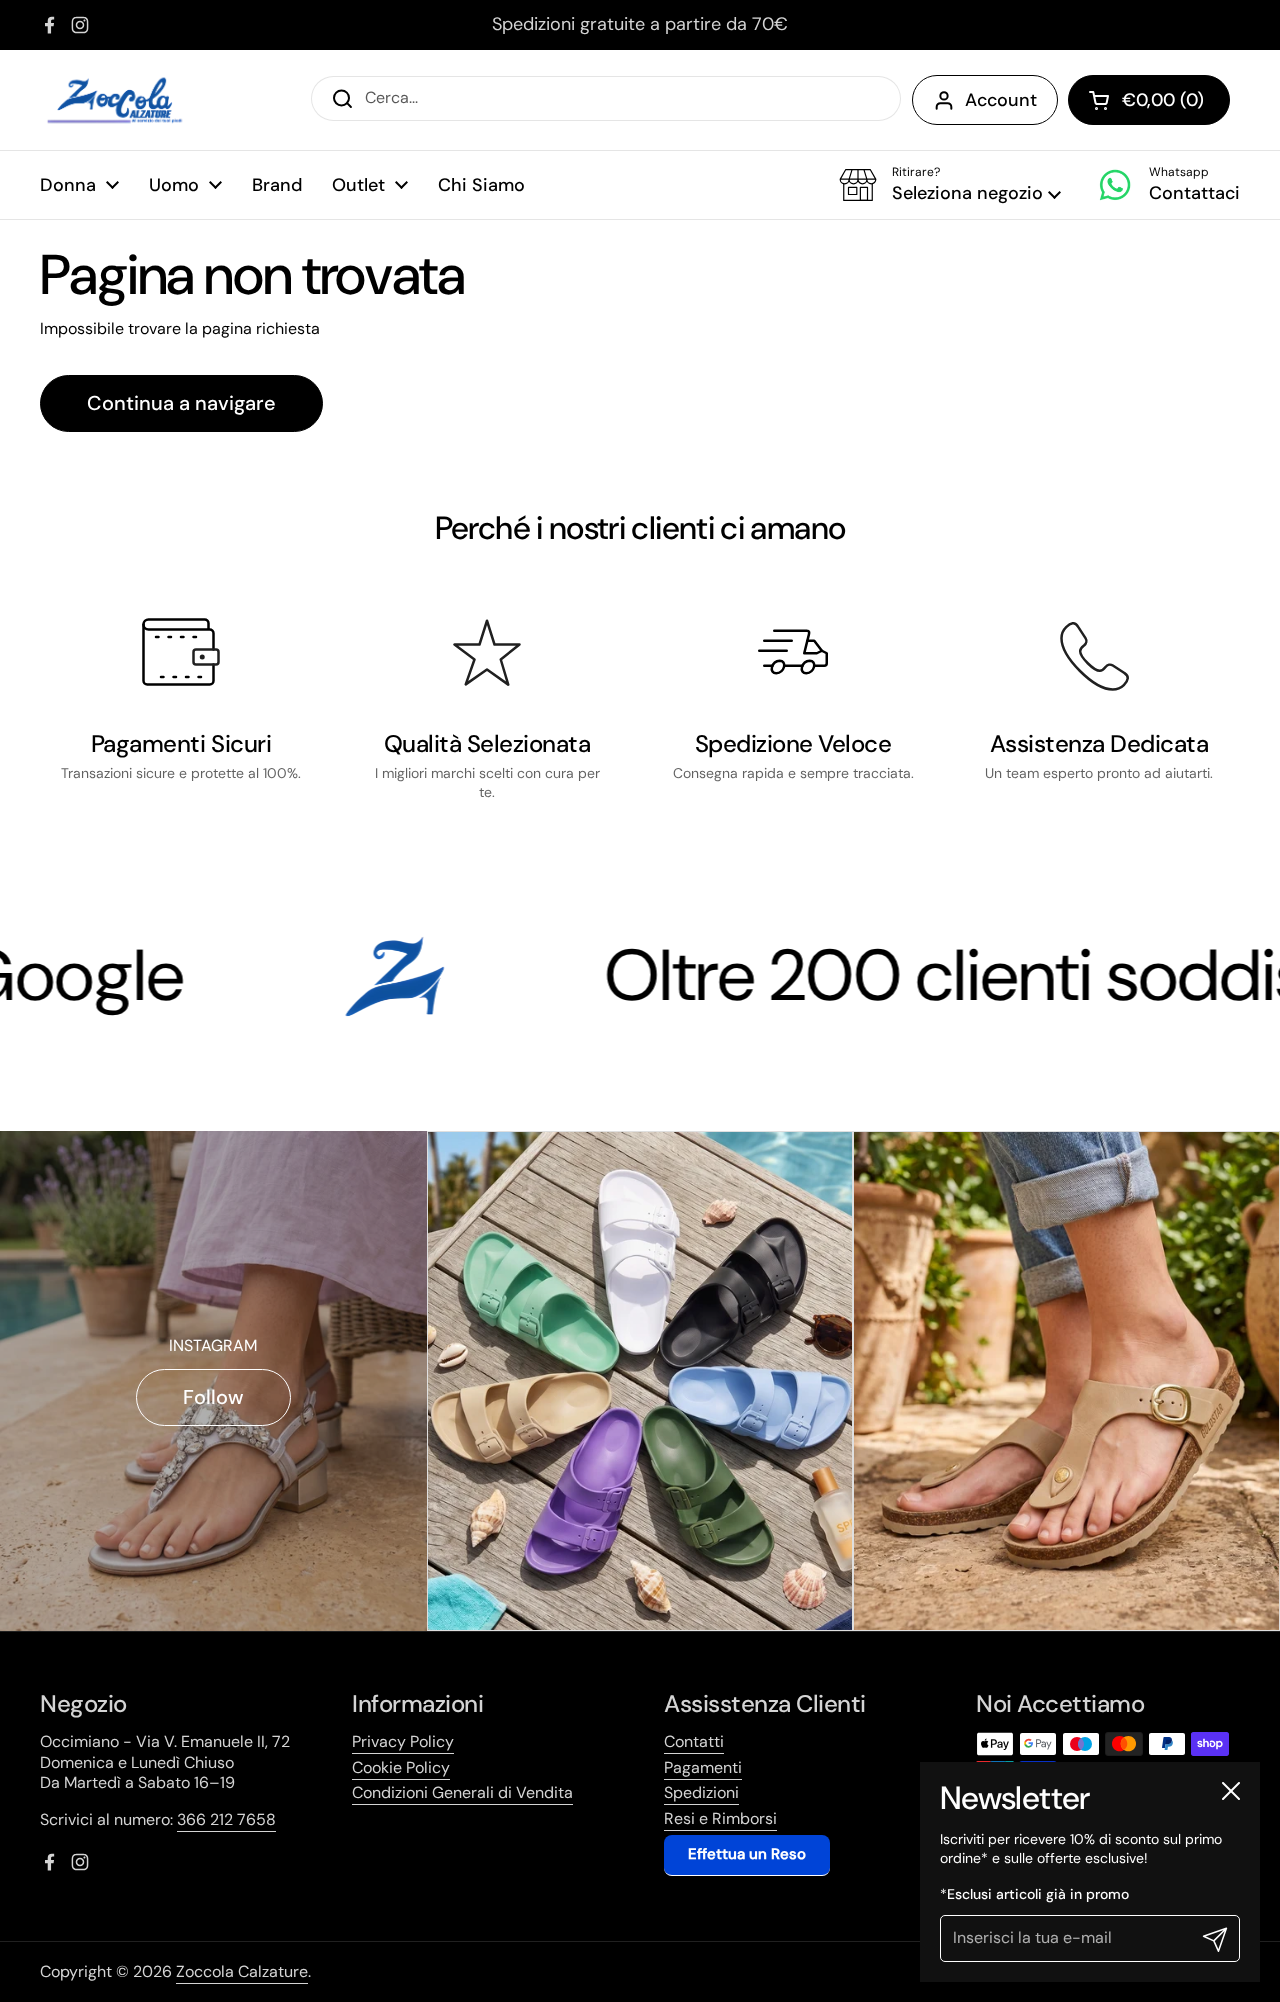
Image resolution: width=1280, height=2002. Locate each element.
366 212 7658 (226, 1819)
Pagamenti (703, 1767)
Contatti (694, 1741)
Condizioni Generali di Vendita (462, 1792)
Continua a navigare (181, 403)
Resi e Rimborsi (720, 1818)
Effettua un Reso (747, 1854)
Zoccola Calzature (242, 1971)
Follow (213, 1397)
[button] (950, 185)
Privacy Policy (403, 1741)
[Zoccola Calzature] (115, 100)
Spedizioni (701, 1792)
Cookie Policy (401, 1767)
